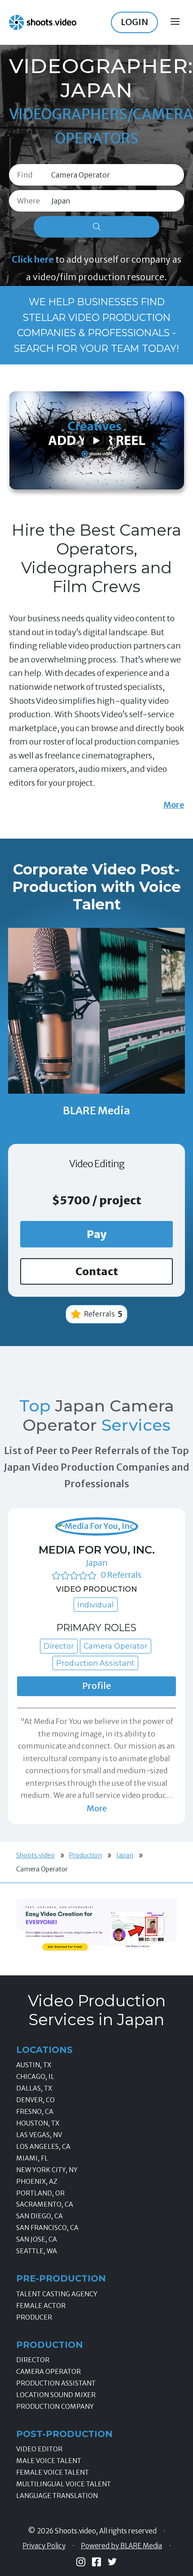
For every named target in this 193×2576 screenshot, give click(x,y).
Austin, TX (34, 2065)
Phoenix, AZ (37, 2182)
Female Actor (41, 2306)
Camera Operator (48, 2372)
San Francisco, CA (47, 2228)
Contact (97, 1271)
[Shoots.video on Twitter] (112, 2562)
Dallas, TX (34, 2088)
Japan (97, 1563)
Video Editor (39, 2449)
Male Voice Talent (49, 2461)
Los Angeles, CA (43, 2147)
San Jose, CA (37, 2239)
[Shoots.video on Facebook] (96, 2562)
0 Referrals (121, 1575)
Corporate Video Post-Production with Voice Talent (96, 887)
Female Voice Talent (53, 2472)
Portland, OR (40, 2193)
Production (86, 1855)
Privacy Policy (44, 2546)
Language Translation (57, 2496)
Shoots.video (35, 1855)
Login (134, 22)
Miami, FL (32, 2158)
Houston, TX (38, 2123)
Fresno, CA (35, 2112)
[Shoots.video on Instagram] (81, 2562)
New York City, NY (47, 2170)
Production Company (55, 2407)
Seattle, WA (37, 2251)
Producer (34, 2317)
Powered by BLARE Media (121, 2546)
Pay (97, 1234)
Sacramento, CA (45, 2204)
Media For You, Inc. (97, 1550)
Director (33, 2360)
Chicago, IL (35, 2077)
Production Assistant (56, 2383)
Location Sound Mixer (56, 2395)
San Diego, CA (39, 2216)
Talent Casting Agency (57, 2294)
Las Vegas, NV (39, 2135)
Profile (96, 1686)
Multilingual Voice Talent (64, 2484)
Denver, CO (35, 2100)
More (174, 805)
